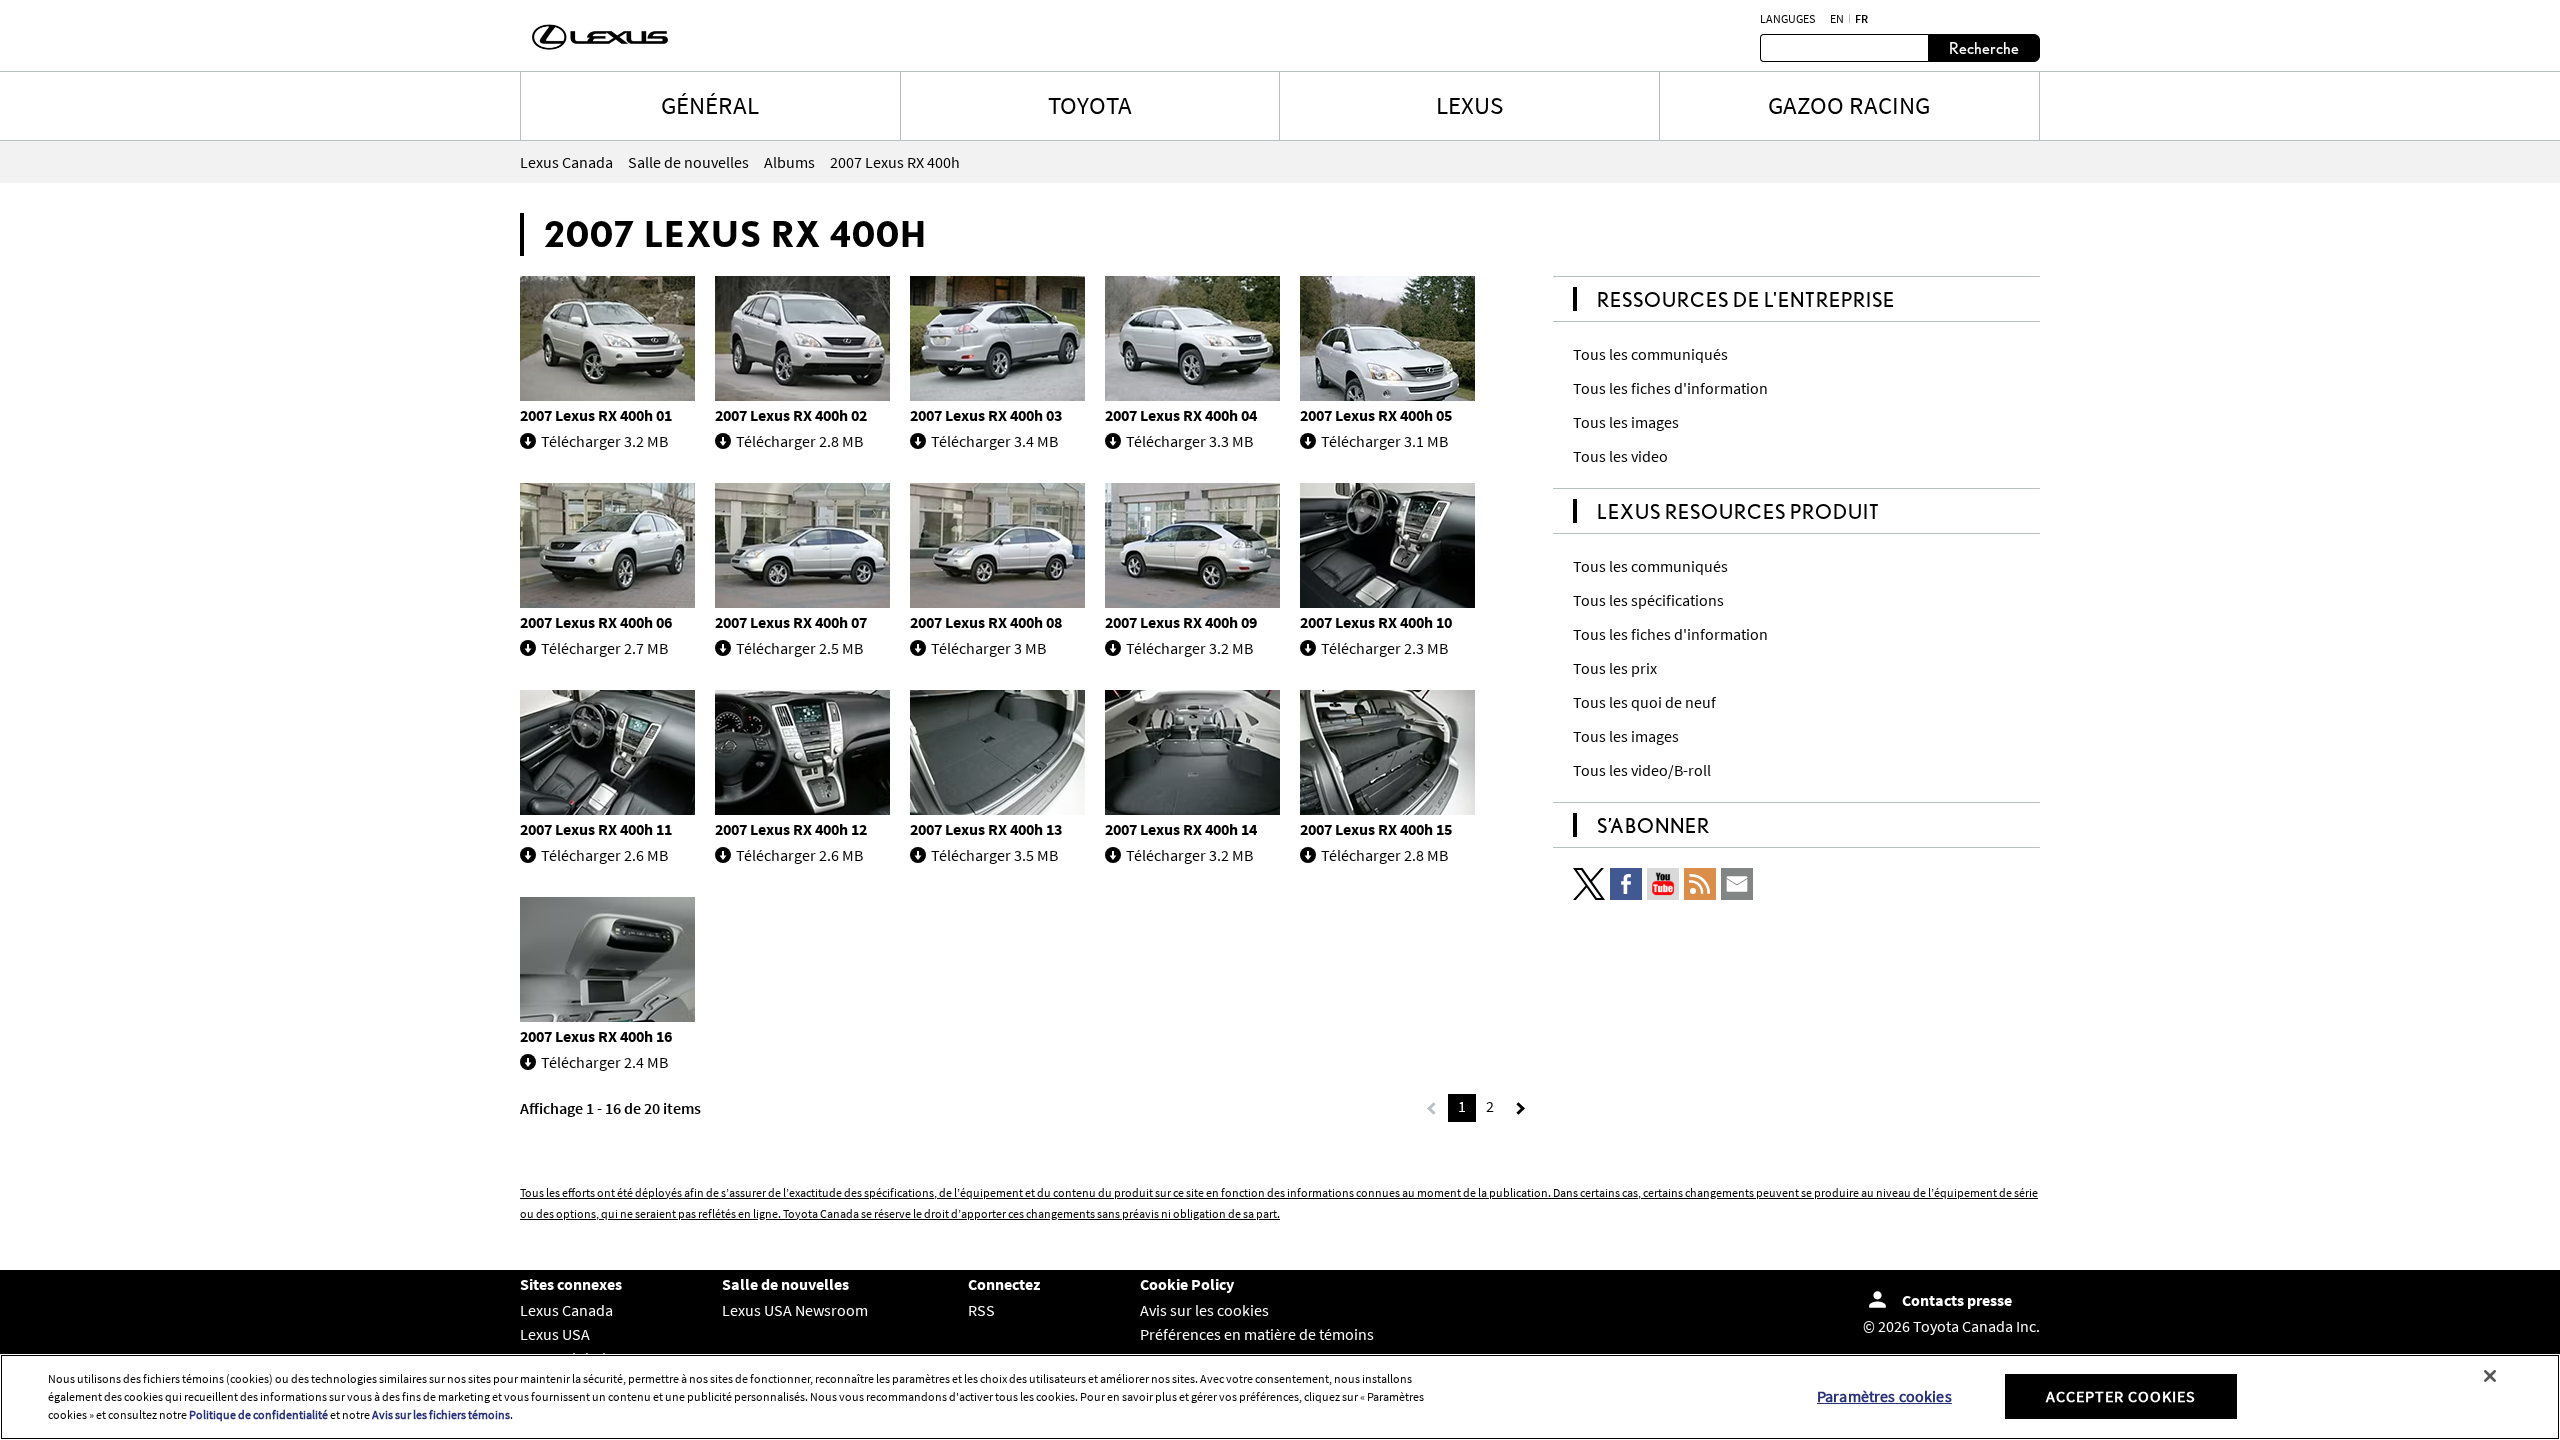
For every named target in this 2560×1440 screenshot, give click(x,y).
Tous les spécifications (1648, 600)
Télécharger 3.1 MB (1384, 441)
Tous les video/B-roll (1642, 770)
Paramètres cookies (1884, 1396)
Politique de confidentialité (258, 1414)
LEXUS (1469, 105)
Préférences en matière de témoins (1257, 1334)
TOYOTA (1090, 105)
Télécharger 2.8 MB (799, 441)
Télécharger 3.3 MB (1189, 441)
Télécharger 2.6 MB (604, 855)
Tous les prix (1615, 668)
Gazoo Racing (1849, 105)
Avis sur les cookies (1204, 1310)
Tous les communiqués (1650, 354)
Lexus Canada (566, 1310)
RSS (981, 1310)
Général (710, 105)
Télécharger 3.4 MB (994, 441)
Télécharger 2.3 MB (1384, 648)
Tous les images (1626, 422)
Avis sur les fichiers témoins (441, 1414)
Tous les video (1620, 456)
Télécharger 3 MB (988, 648)
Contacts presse (1957, 1300)
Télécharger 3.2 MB (604, 441)
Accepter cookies (2121, 1396)
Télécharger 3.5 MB (994, 855)
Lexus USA (555, 1334)
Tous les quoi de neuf (1644, 702)
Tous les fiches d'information (1670, 388)
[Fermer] (2490, 1376)
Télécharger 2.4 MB (604, 1062)
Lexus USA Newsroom (795, 1310)
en (1837, 19)
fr (1861, 19)
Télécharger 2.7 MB (604, 648)
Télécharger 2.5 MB (799, 648)
